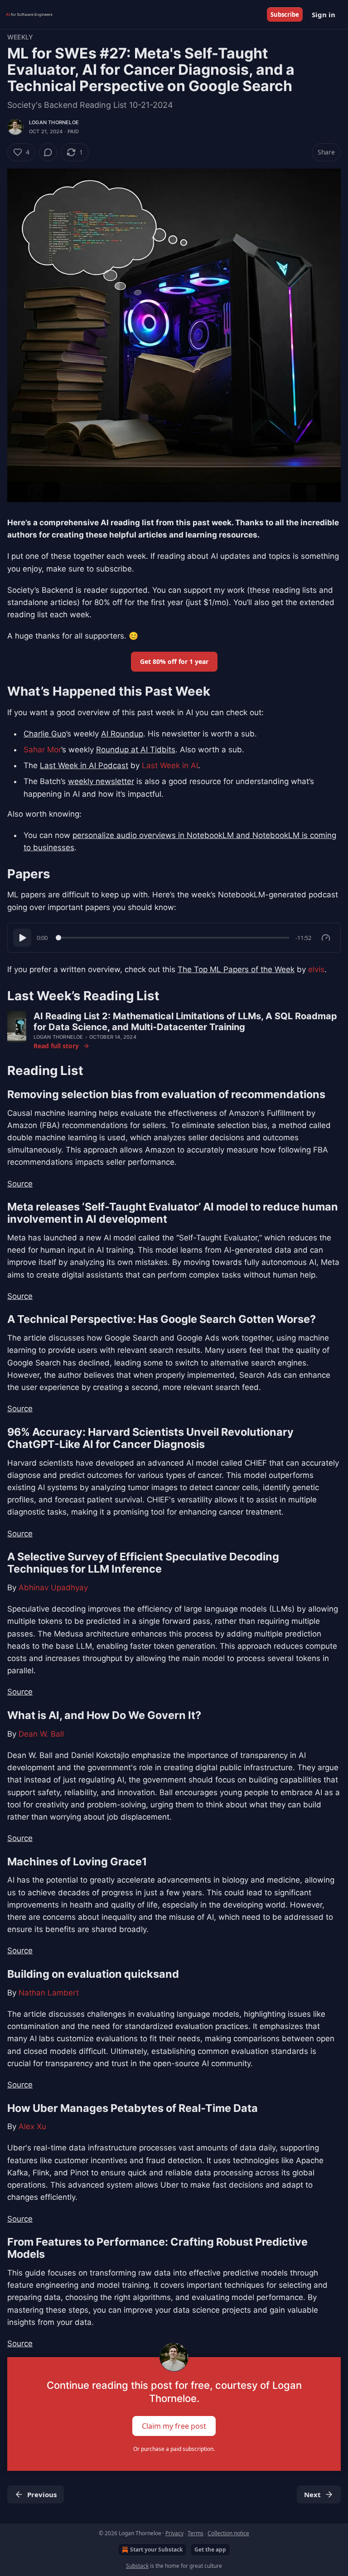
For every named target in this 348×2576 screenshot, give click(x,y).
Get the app (210, 2549)
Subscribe (285, 15)
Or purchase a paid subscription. (174, 2449)
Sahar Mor (42, 750)
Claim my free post (174, 2426)
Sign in (324, 15)
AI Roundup (122, 734)
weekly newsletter (101, 781)
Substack (137, 2566)
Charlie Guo (45, 734)
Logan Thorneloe (54, 122)
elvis (316, 969)
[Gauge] (326, 938)
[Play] (22, 938)
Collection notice (228, 2533)
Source (20, 1184)
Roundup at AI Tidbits (136, 750)
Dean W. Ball (41, 1734)
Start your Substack (156, 2549)
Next (312, 2494)
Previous (42, 2494)
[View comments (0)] (48, 152)
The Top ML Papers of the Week (236, 969)
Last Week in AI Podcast (84, 765)
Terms (196, 2533)
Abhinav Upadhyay (53, 1588)
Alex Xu (32, 2126)
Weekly (20, 37)
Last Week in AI (170, 765)
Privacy (174, 2533)
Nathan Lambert (49, 1993)
